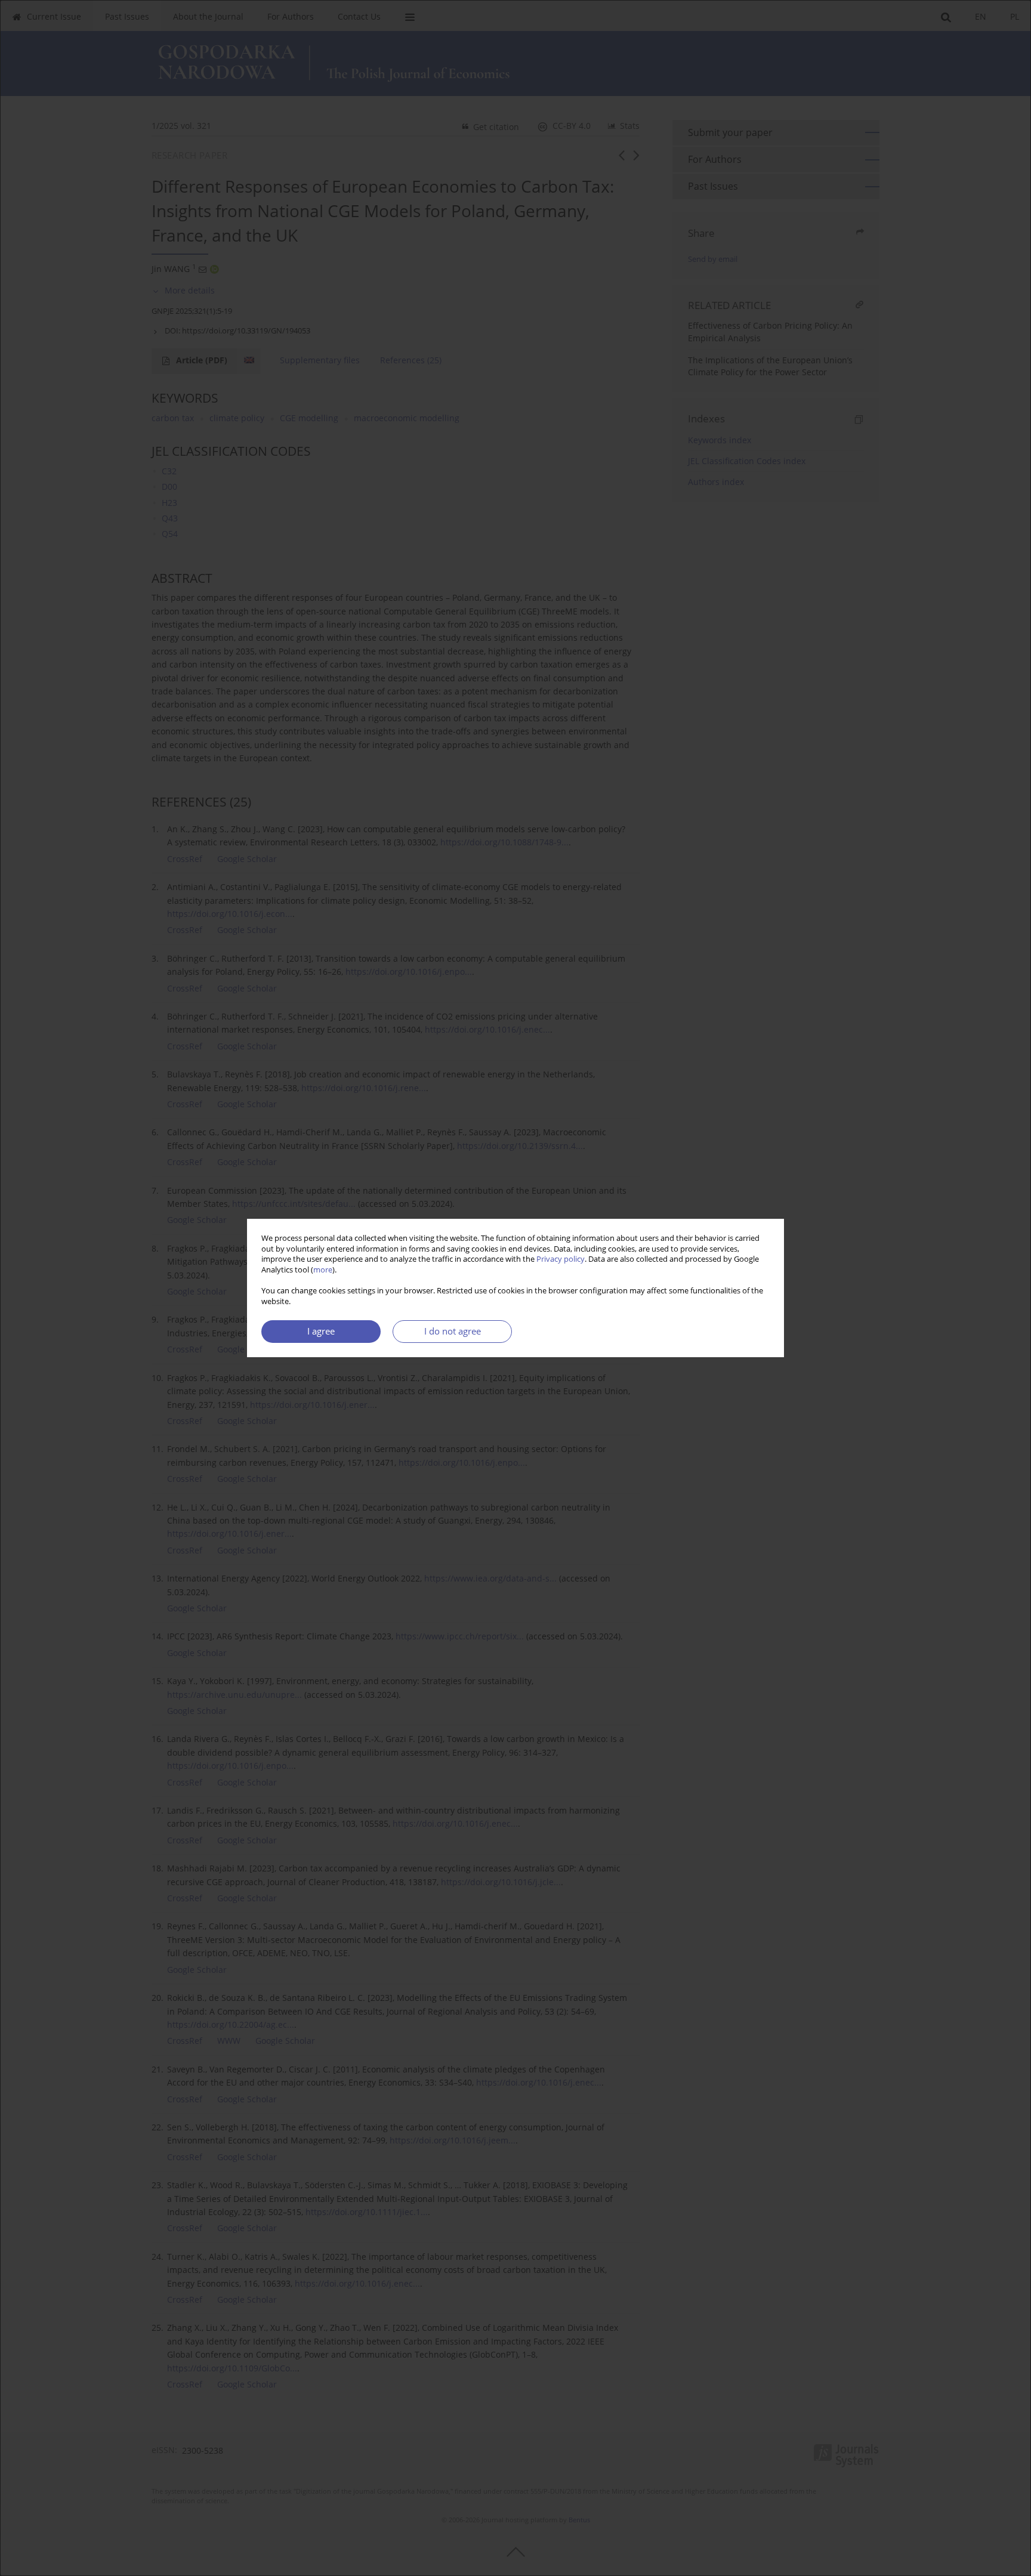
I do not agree (453, 1331)
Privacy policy (561, 1259)
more (323, 1270)
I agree (321, 1331)
